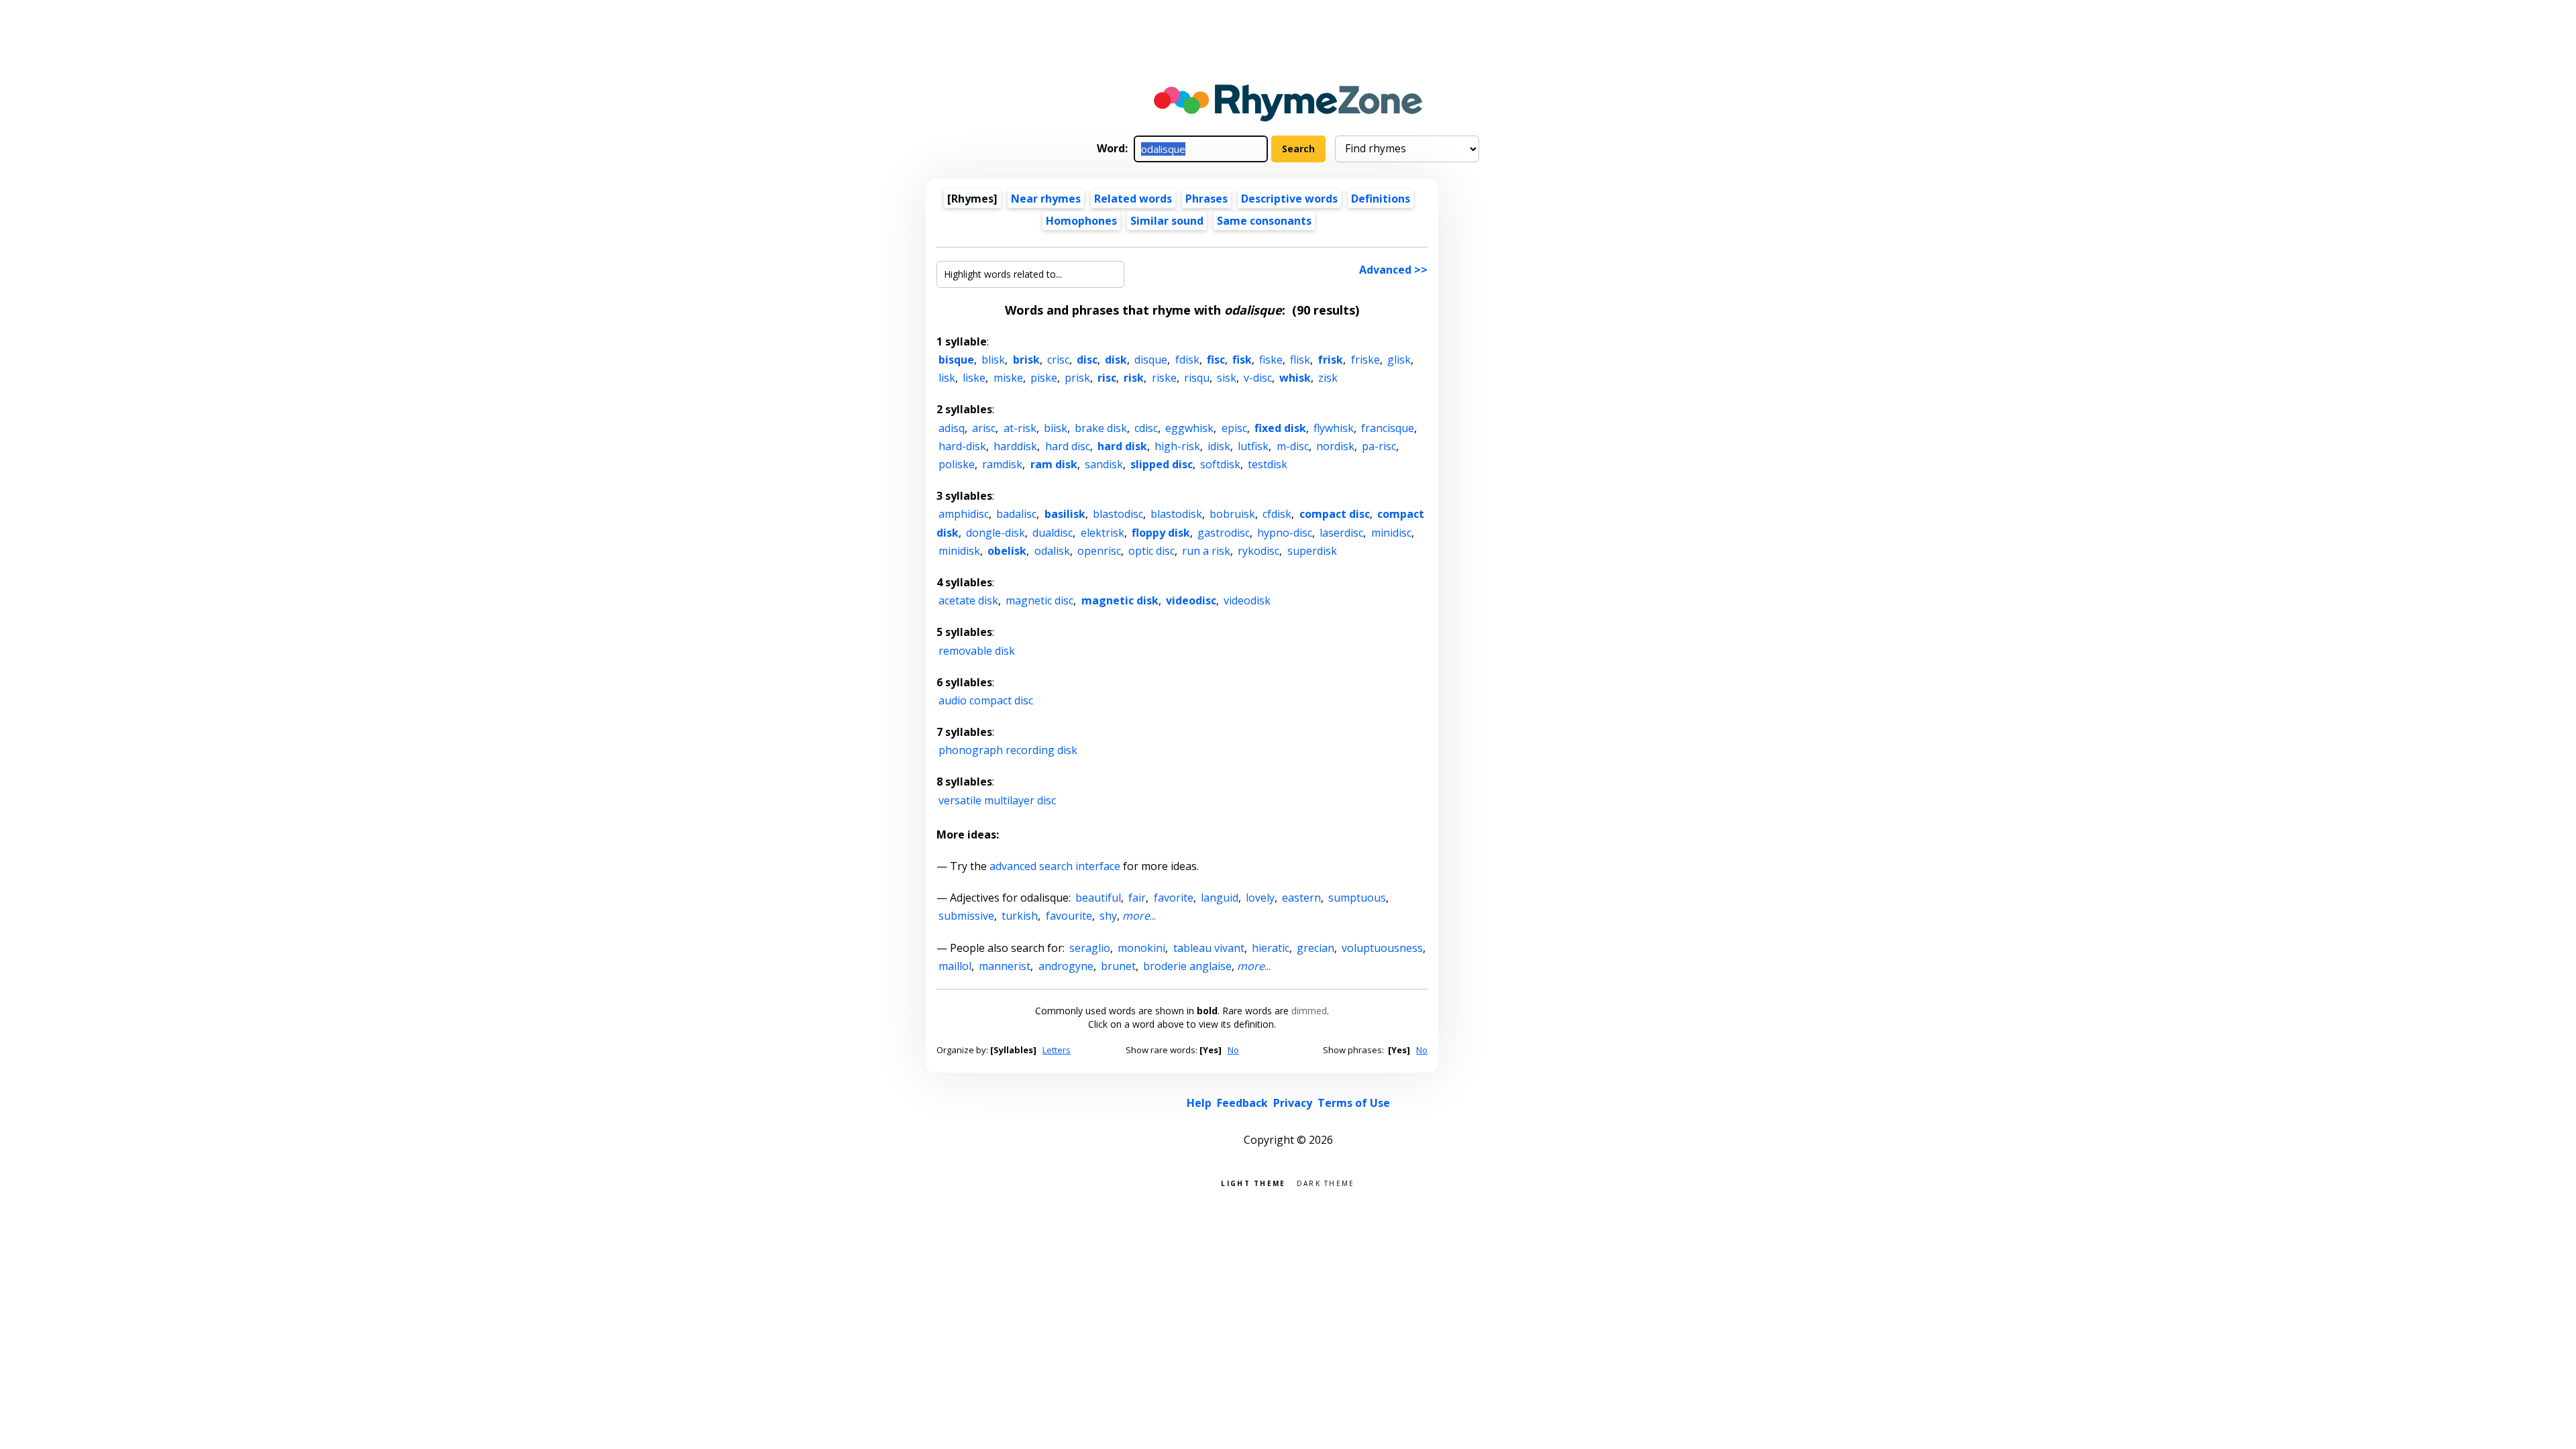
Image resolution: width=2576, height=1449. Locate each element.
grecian (1316, 948)
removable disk (977, 651)
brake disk (1101, 428)
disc (1087, 360)
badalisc (1016, 514)
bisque (956, 360)
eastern (1301, 898)
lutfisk (1253, 446)
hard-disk (962, 446)
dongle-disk (996, 533)
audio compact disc (986, 700)
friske (1365, 360)
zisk (1328, 378)
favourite (1069, 916)
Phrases (1206, 199)
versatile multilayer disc (997, 800)
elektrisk (1103, 533)
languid (1220, 898)
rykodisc (1258, 551)
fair (1137, 898)
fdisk (1187, 360)
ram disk (1054, 464)
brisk (1026, 360)
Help (1199, 1103)
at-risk (1020, 428)
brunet (1118, 966)
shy (1108, 916)
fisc (1216, 360)
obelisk (1007, 551)
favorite (1174, 898)
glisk (1399, 360)
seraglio (1090, 948)
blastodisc (1118, 514)
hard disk (1122, 446)
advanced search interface (1055, 866)
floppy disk (1161, 533)
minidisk (959, 551)
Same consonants (1264, 221)
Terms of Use (1354, 1103)
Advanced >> (1393, 270)
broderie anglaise (1187, 966)
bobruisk (1232, 514)
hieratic (1271, 948)
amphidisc (964, 514)
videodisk (1247, 600)
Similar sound (1167, 221)
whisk (1295, 378)
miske (1008, 378)
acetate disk (968, 600)
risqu (1197, 378)
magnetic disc (1039, 600)
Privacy (1293, 1103)
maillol (955, 966)
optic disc (1151, 551)
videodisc (1191, 600)
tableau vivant (1209, 948)
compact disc (1335, 514)
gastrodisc (1224, 533)
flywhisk (1334, 428)
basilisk (1065, 514)
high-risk (1177, 446)
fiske (1271, 360)
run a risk (1206, 551)
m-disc (1293, 446)
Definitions (1381, 199)
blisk (993, 360)
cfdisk (1277, 514)
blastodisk (1176, 514)
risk (1134, 378)
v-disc (1258, 378)
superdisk (1312, 551)
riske (1164, 378)
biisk (1056, 428)
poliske (957, 464)
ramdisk (1002, 464)
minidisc (1391, 533)
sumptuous (1357, 898)
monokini (1141, 948)
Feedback (1242, 1103)
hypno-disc (1285, 533)
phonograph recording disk (1008, 750)
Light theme (1253, 1182)
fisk (1242, 360)
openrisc (1099, 551)
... (1139, 916)
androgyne (1066, 966)
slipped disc (1162, 464)
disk (1116, 360)
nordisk (1335, 446)
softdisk (1220, 464)
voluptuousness (1382, 948)
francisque (1388, 428)
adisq (952, 428)
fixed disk (1280, 428)
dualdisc (1053, 533)
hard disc (1068, 446)
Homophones (1081, 221)
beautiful (1098, 898)
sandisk (1104, 464)
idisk (1219, 446)
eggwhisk (1189, 428)
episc (1234, 428)
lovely (1260, 898)
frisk (1330, 360)
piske (1044, 378)
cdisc (1146, 428)
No (1233, 1050)
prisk (1077, 378)
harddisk (1015, 446)
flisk (1300, 360)
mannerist (1005, 966)
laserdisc (1341, 533)
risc (1107, 378)
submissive (966, 916)
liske (974, 378)
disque (1151, 360)
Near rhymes (1046, 199)
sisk (1227, 378)
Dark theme (1326, 1182)
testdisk (1268, 464)
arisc (984, 428)
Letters (1057, 1050)
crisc (1058, 360)
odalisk (1052, 551)
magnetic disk (1120, 600)
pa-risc (1379, 446)
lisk (947, 378)
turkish (1020, 916)
